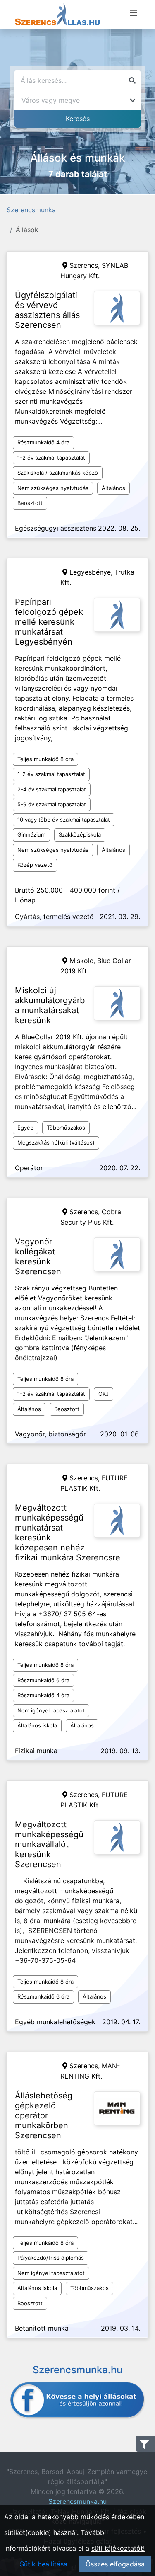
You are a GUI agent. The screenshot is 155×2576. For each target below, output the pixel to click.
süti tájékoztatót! (118, 2548)
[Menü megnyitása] (134, 13)
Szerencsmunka (31, 210)
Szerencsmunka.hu (77, 2501)
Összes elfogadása (115, 2564)
